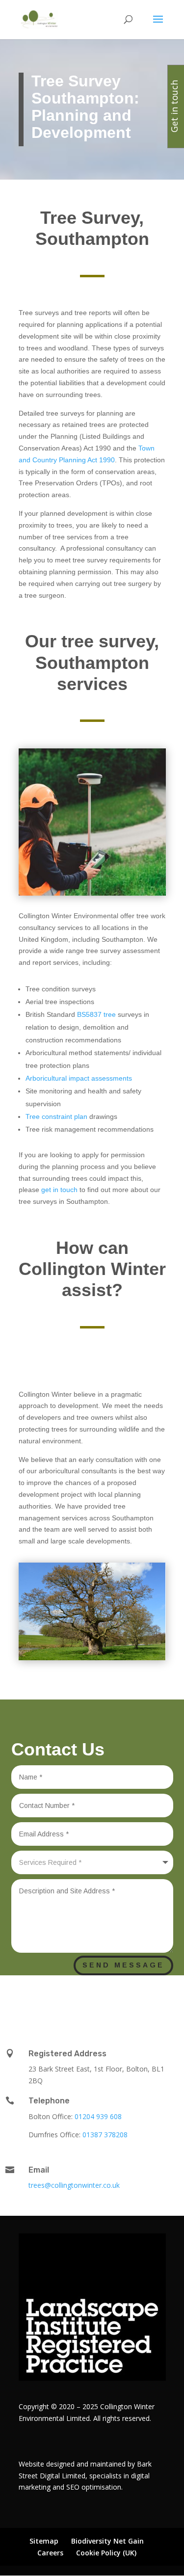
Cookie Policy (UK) (106, 2553)
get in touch (59, 1190)
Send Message (123, 1965)
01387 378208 (105, 2135)
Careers (50, 2553)
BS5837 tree (95, 1014)
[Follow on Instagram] (127, 2003)
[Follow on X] (87, 2003)
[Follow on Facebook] (107, 2003)
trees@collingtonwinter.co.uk (74, 2185)
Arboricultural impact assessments (79, 1078)
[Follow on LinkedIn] (63, 2003)
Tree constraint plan (56, 1116)
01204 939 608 (98, 2116)
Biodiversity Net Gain (107, 2541)
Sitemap (44, 2541)
